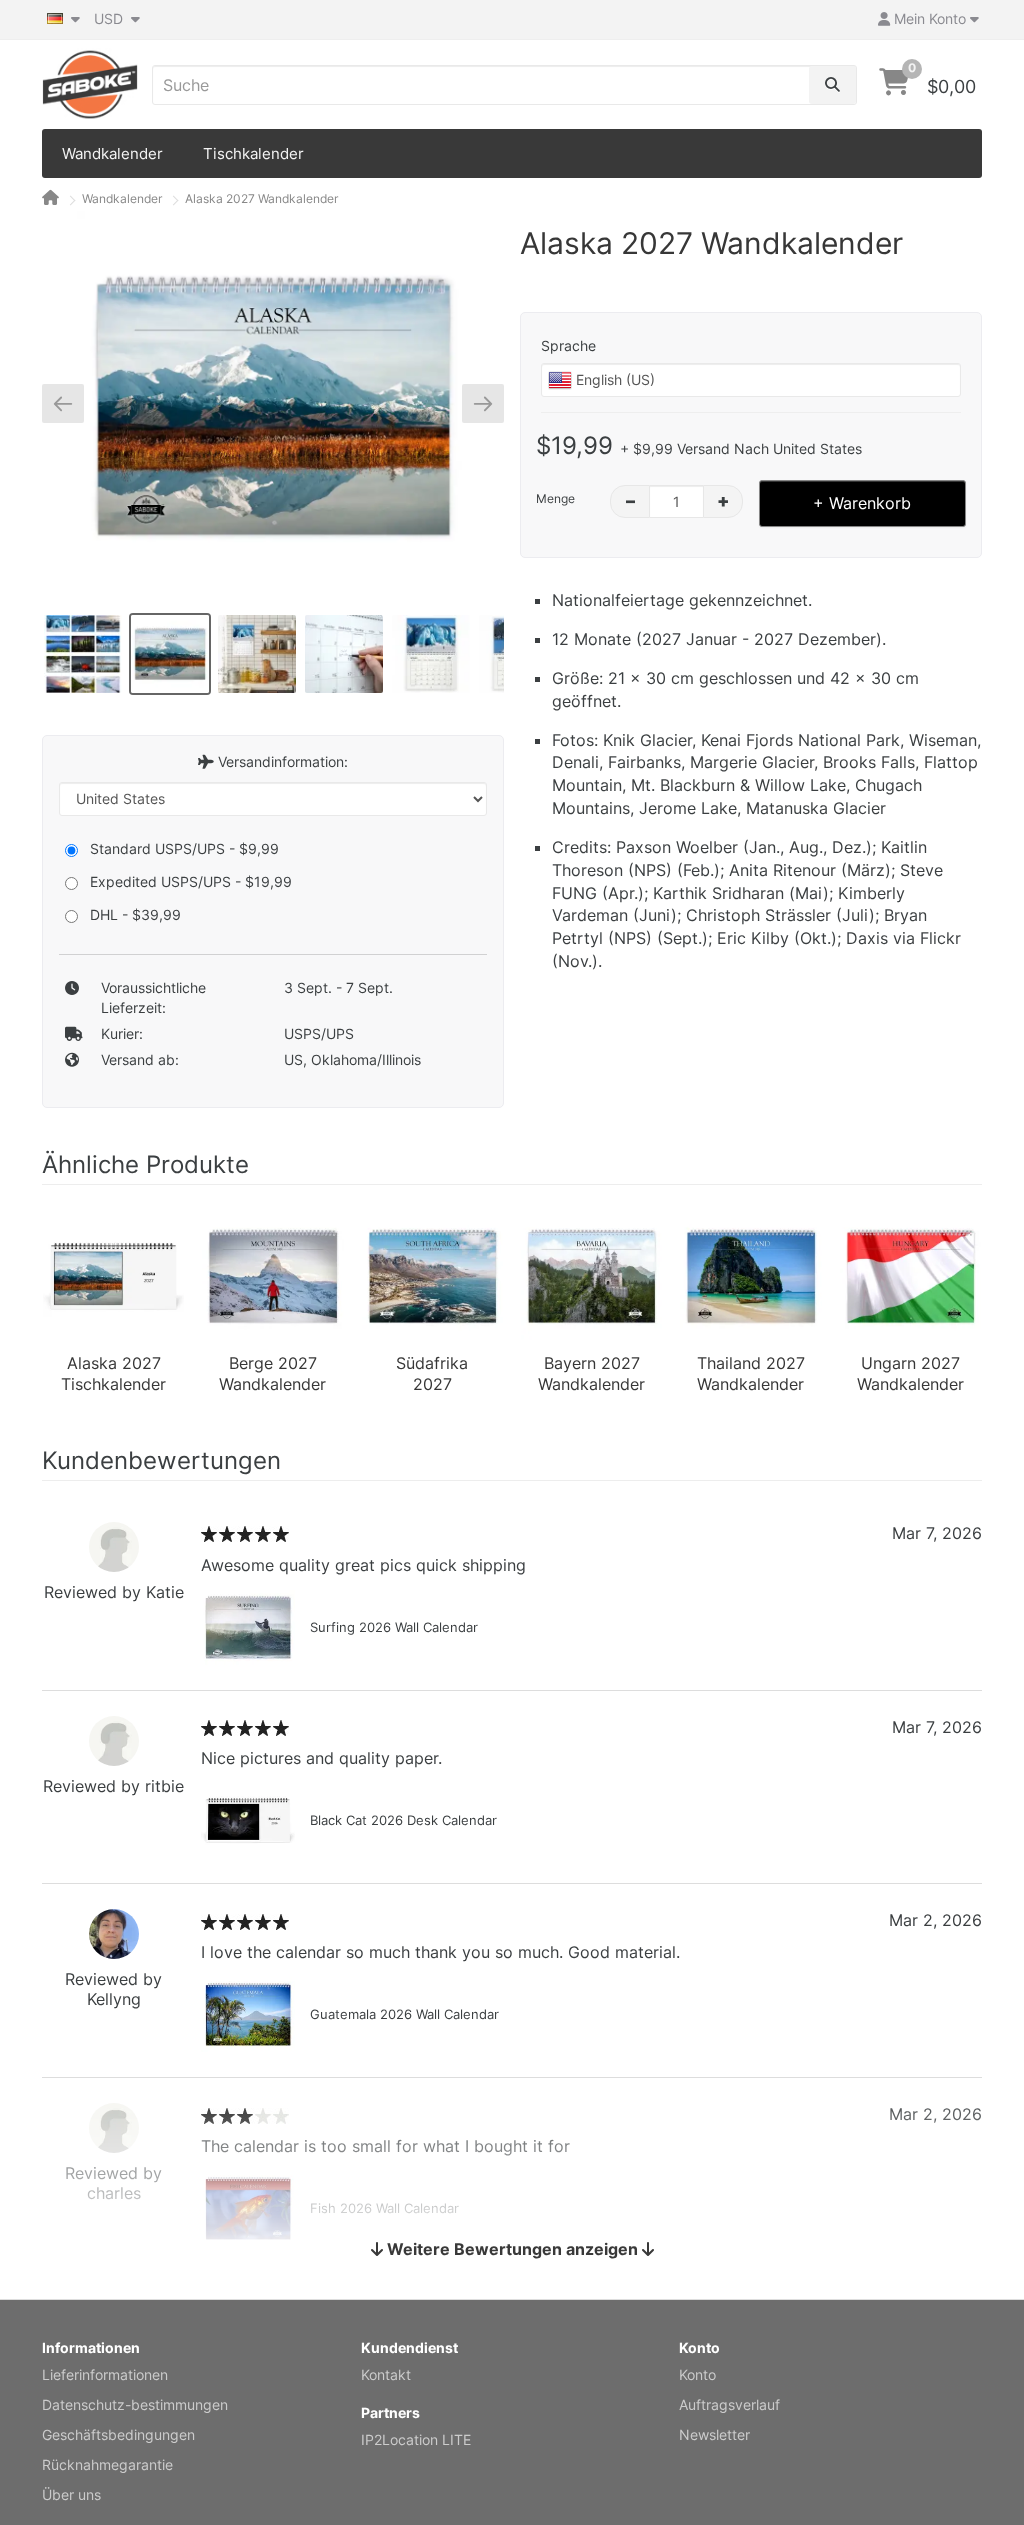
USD (110, 18)
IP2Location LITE (416, 2439)
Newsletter (714, 2434)
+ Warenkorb (862, 503)
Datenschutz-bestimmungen (135, 2404)
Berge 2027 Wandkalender (272, 1374)
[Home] (50, 198)
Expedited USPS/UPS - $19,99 (191, 881)
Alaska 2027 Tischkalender (113, 1374)
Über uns (71, 2494)
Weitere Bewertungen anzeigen (512, 2249)
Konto (697, 2374)
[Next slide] (475, 403)
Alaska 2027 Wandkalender (261, 198)
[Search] (832, 85)
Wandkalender (112, 153)
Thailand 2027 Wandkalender (751, 1374)
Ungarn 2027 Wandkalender (910, 1374)
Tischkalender (253, 153)
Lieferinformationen (105, 2374)
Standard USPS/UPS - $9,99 (184, 848)
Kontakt (386, 2374)
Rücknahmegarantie (107, 2464)
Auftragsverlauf (729, 2404)
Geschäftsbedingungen (118, 2434)
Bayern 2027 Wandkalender (591, 1374)
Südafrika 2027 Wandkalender (432, 1375)
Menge (555, 498)
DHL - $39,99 (135, 914)
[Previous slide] (70, 403)
